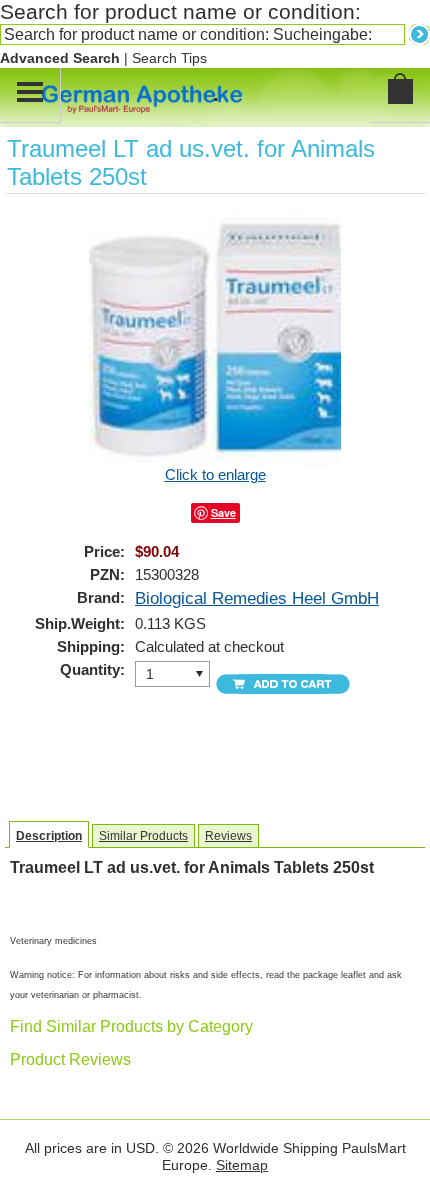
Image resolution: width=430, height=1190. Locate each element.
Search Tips (169, 58)
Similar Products (143, 836)
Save (223, 512)
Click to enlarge (215, 474)
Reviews (228, 836)
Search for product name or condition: (180, 11)
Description (49, 836)
